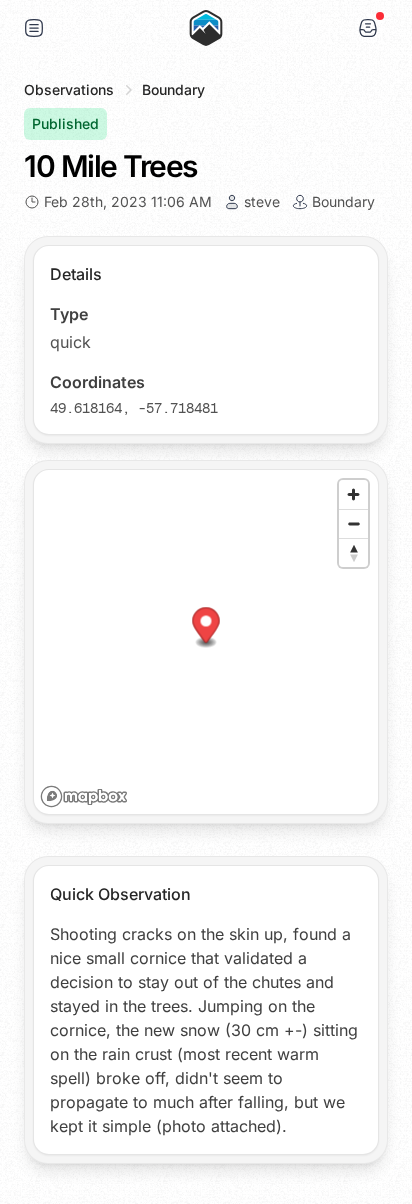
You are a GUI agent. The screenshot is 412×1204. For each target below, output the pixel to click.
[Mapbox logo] (84, 796)
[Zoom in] (353, 494)
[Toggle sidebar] (34, 28)
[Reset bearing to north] (353, 552)
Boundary (173, 89)
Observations (69, 89)
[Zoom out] (353, 523)
